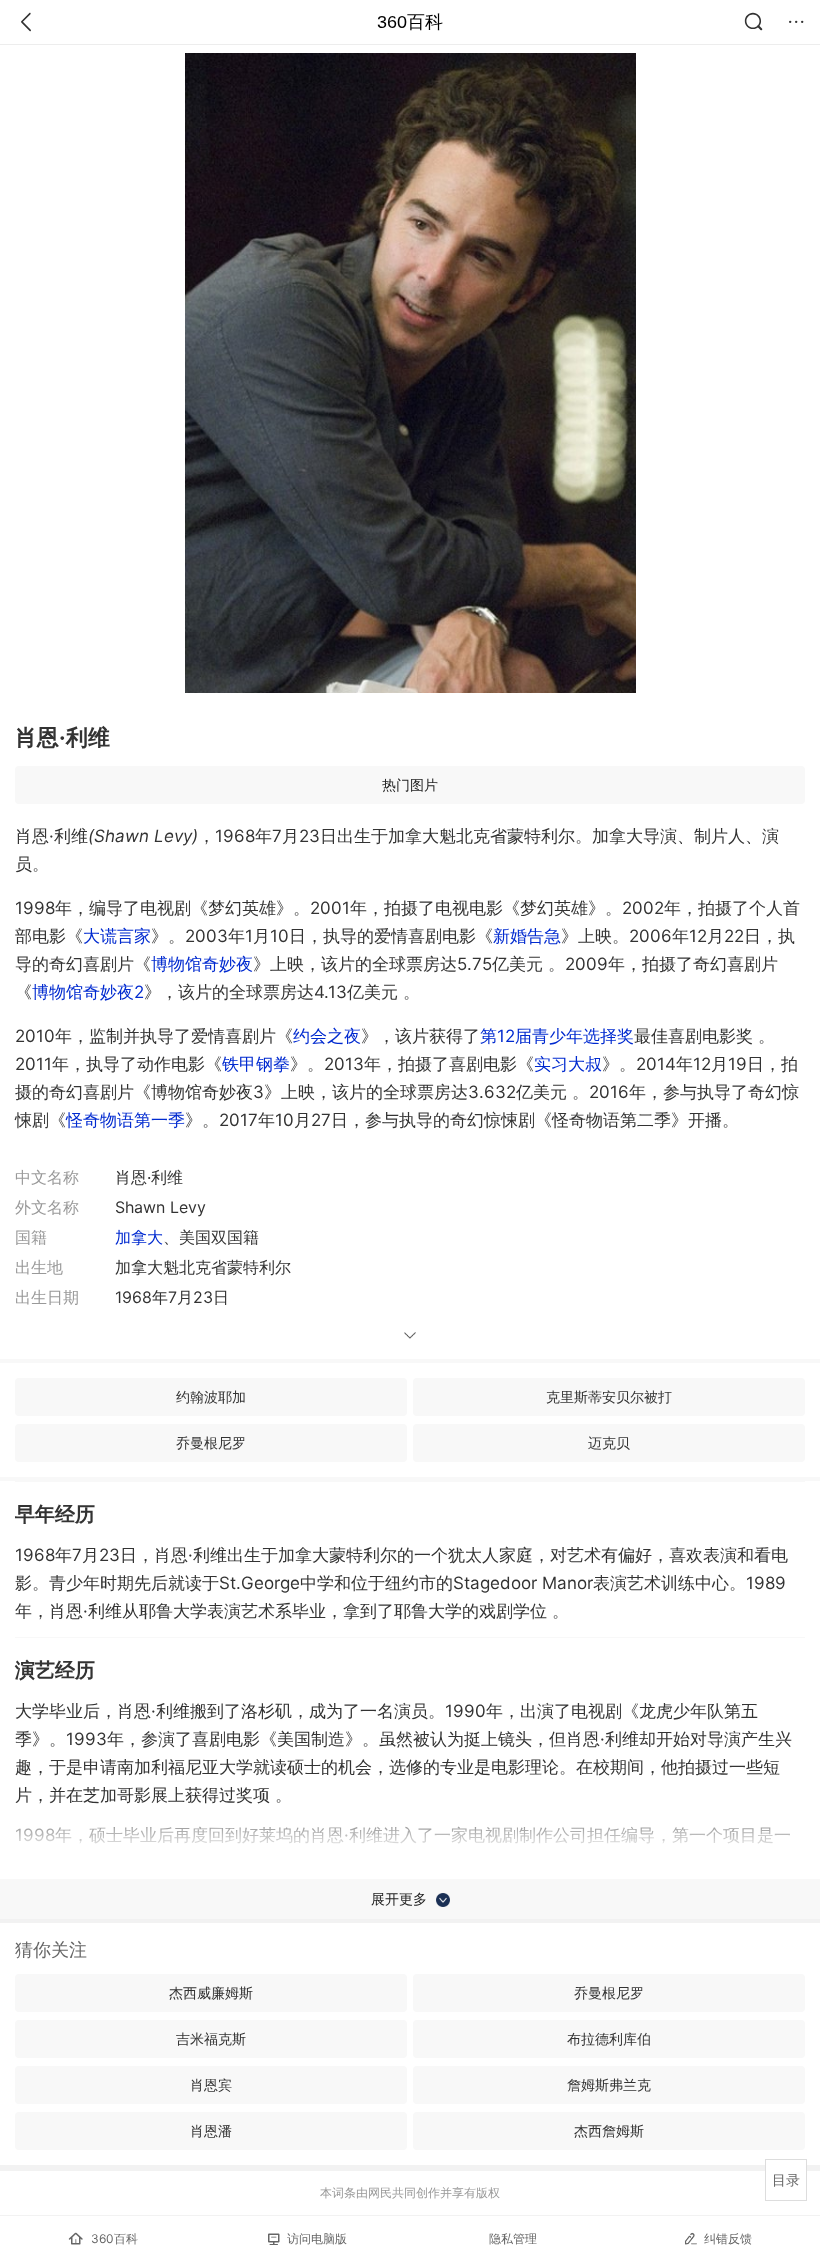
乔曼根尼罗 (211, 1442)
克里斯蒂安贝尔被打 (609, 1396)
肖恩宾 (211, 2084)
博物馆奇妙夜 (202, 964)
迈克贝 (609, 1442)
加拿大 (139, 1237)
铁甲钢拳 (256, 1064)
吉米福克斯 (211, 2038)
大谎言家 (117, 936)
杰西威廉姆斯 (211, 1992)
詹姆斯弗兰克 (609, 2084)
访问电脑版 (317, 2238)
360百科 (410, 22)
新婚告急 (527, 936)
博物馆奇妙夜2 (88, 992)
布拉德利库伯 (609, 2038)
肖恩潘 (211, 2130)
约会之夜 (327, 1036)
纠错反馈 (728, 2238)
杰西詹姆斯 (609, 2130)
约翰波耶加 (211, 1396)
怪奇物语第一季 (125, 1120)
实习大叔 (568, 1064)
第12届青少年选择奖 (557, 1036)
